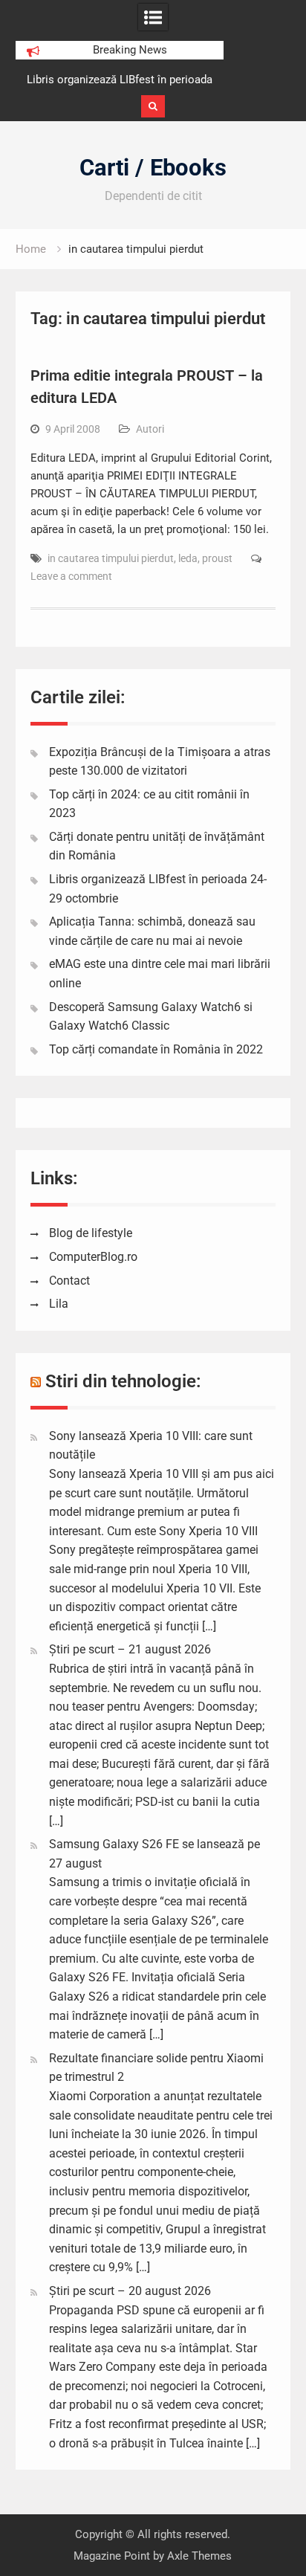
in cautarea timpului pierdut (111, 558)
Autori (150, 429)
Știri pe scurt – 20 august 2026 (130, 2291)
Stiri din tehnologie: (123, 1381)
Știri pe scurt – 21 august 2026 (130, 1649)
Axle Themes (199, 2556)
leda (188, 558)
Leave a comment (71, 576)
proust (217, 558)
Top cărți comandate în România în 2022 (156, 1049)
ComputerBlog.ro (93, 1257)
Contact (69, 1281)
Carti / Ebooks (153, 168)
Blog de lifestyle (91, 1233)
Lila (59, 1304)
